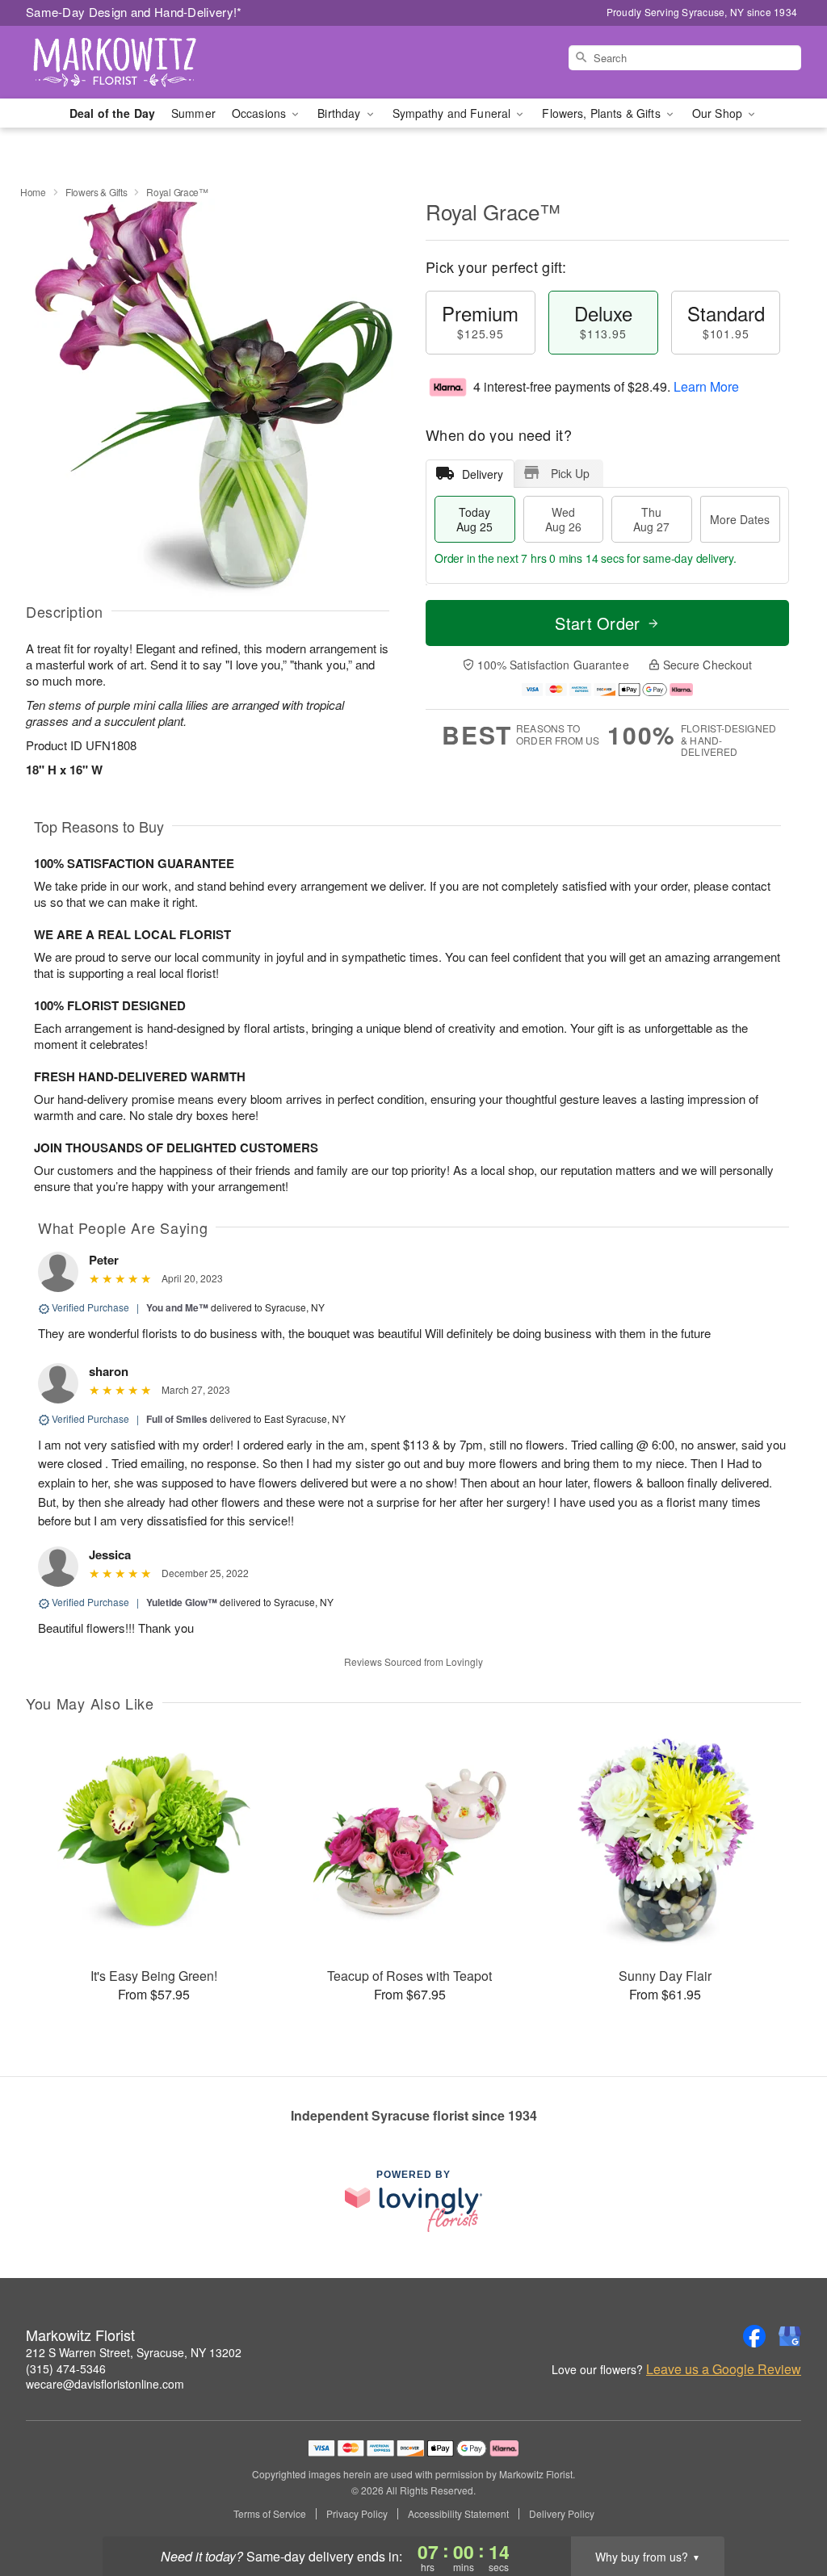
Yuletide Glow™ (182, 1602)
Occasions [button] (260, 113)
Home (33, 192)
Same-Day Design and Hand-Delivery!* (134, 12)
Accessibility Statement (458, 2514)
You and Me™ (177, 1307)
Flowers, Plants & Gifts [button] (602, 113)
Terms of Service (270, 2514)
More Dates (740, 519)
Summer (193, 113)
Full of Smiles (177, 1419)
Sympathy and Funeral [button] (453, 113)
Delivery (483, 474)
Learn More (706, 386)
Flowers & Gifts (97, 192)
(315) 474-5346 (66, 2368)
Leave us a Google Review (724, 2369)
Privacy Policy (357, 2514)
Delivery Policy (562, 2514)
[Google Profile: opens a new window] (790, 2336)
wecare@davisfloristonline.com (105, 2384)
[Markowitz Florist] (142, 62)
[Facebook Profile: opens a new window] (754, 2336)
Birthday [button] (340, 113)
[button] (785, 2507)
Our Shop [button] (719, 113)
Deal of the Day (112, 113)
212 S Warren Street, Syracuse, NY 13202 (134, 2352)
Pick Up (570, 473)
